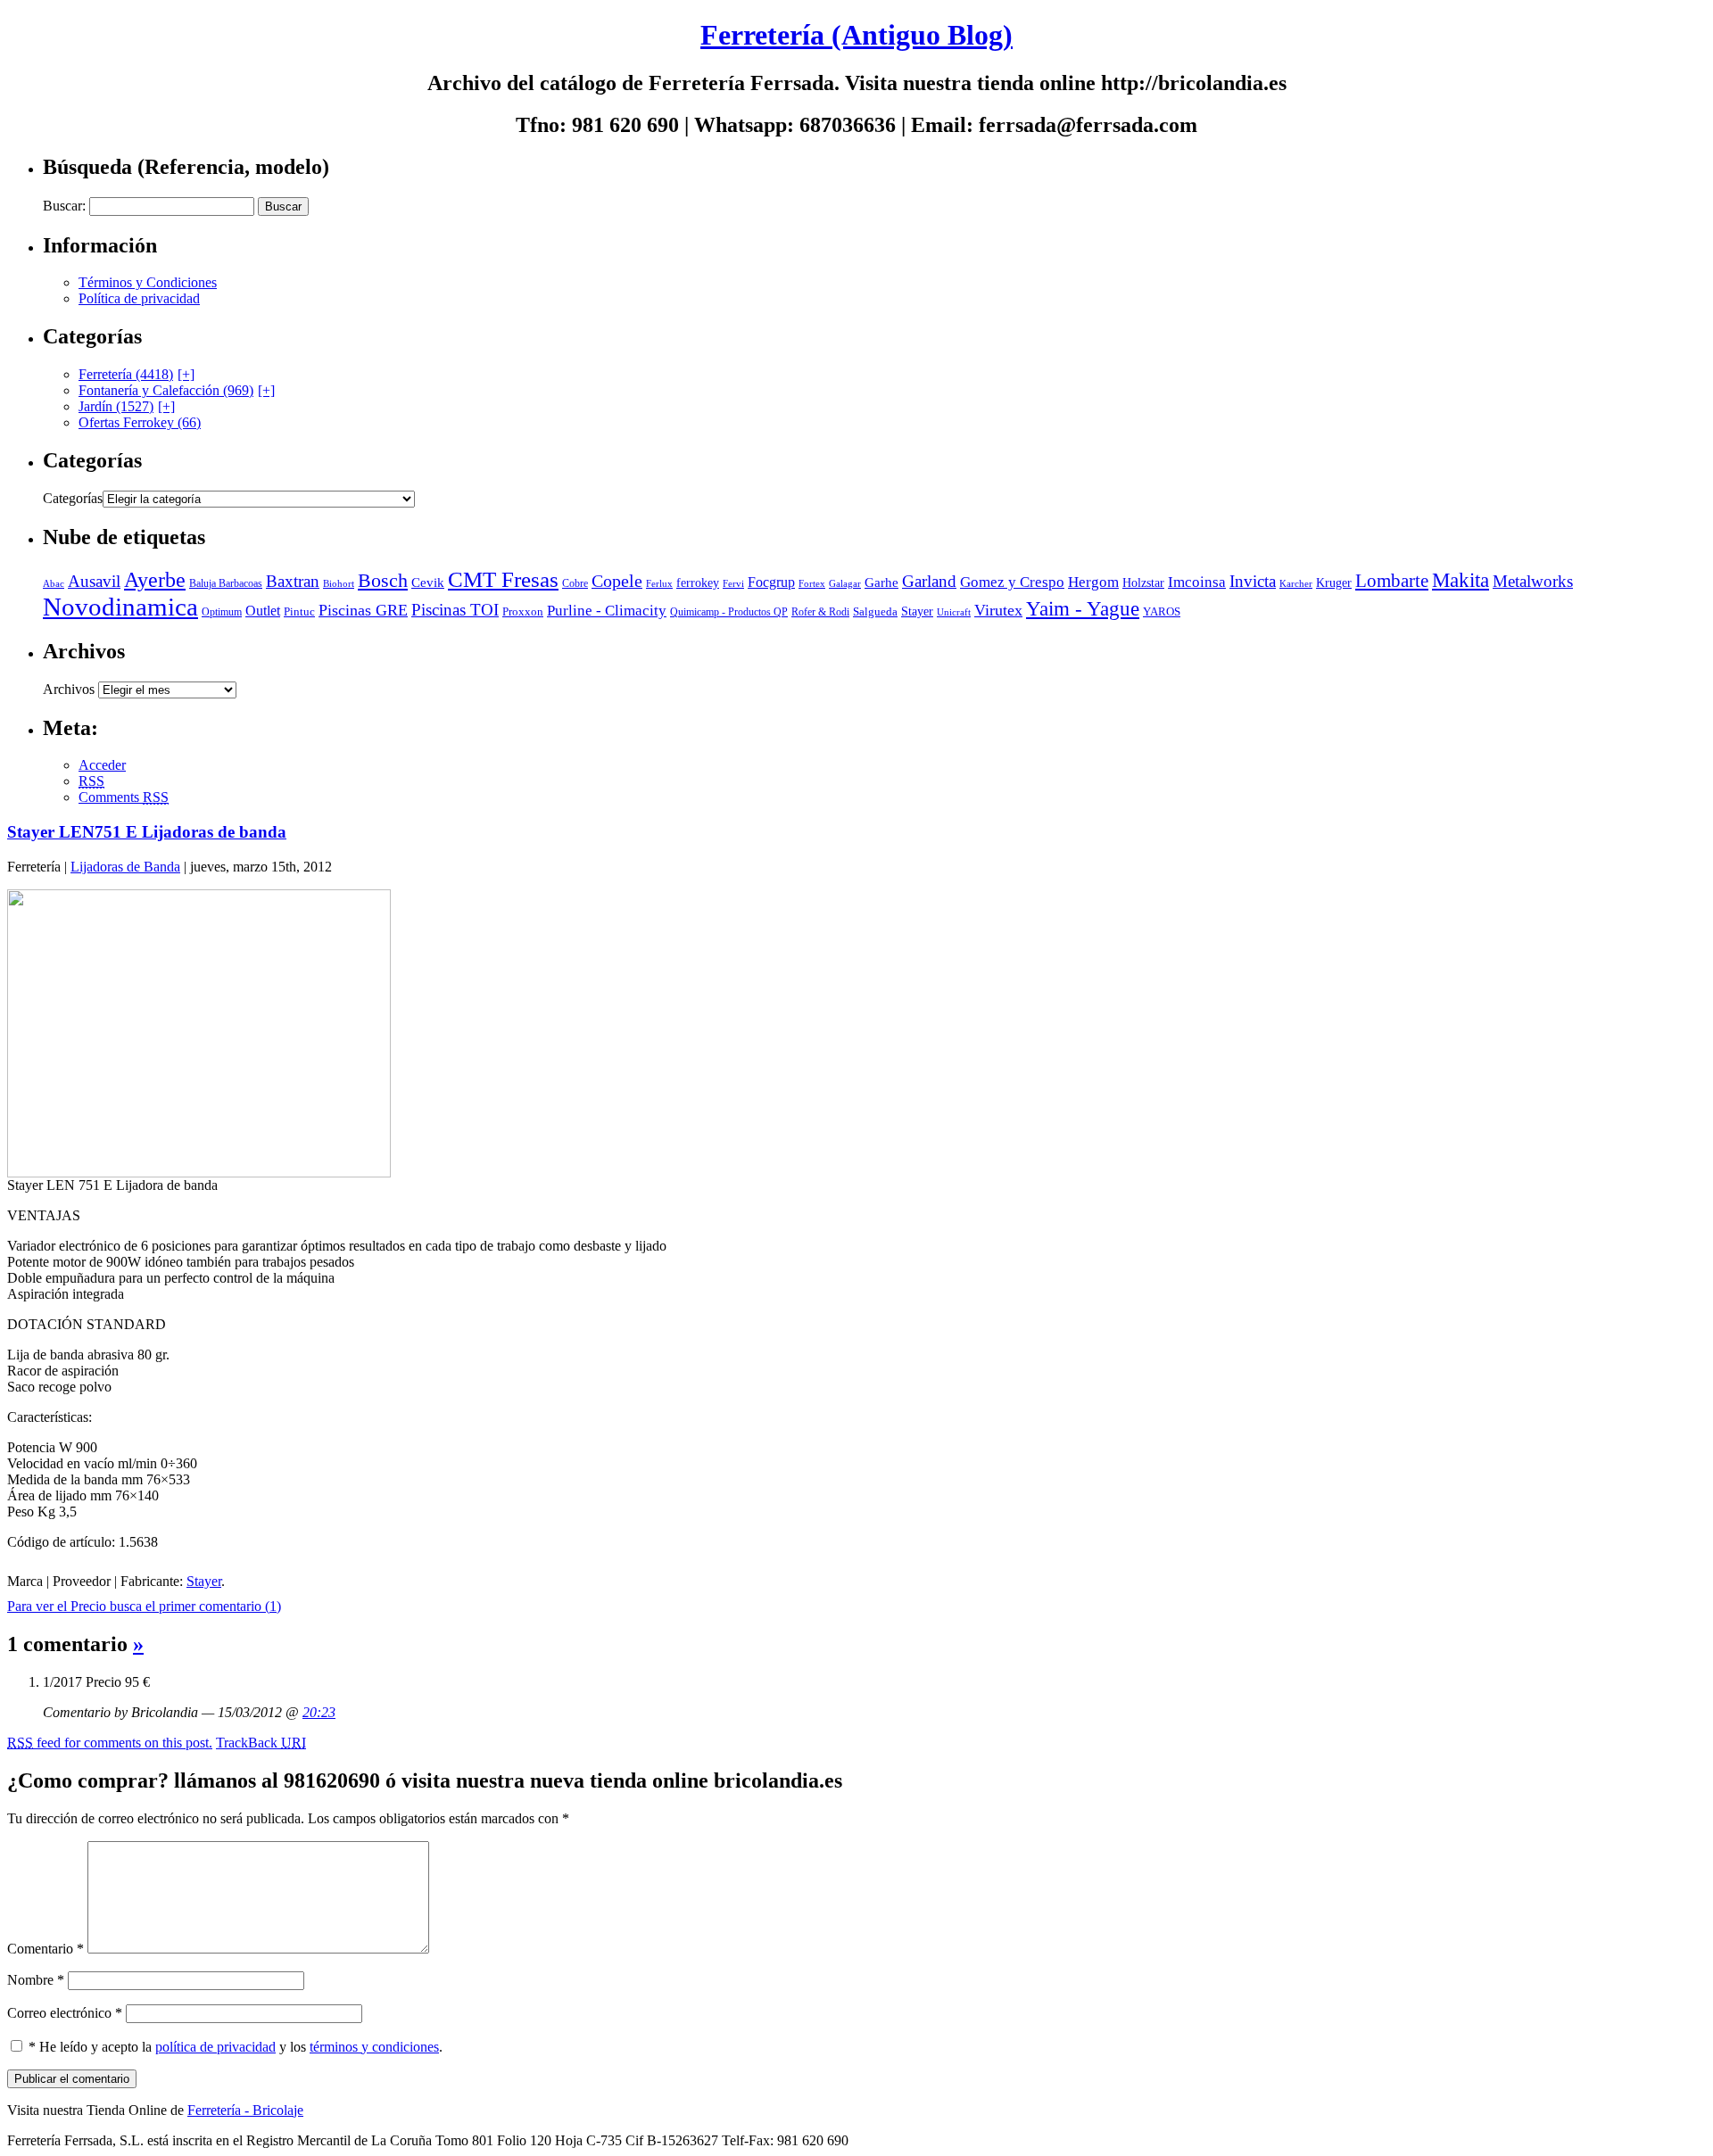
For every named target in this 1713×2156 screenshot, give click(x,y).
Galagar (845, 583)
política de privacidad (215, 2047)
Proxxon (523, 611)
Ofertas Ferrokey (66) (140, 422)
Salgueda (875, 611)
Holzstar (1143, 582)
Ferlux (659, 583)
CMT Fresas (503, 579)
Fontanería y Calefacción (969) (166, 390)
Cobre (575, 584)
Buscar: (64, 206)
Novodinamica (120, 607)
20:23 (319, 1712)
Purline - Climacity (607, 611)
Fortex (812, 583)
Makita (1461, 580)
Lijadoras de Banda (125, 867)
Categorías (73, 498)
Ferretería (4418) (126, 374)
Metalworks (1533, 581)
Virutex (998, 610)
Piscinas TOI (455, 610)
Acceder (102, 765)
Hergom (1093, 582)
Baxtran (293, 581)
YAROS (1162, 612)
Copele (617, 581)
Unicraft (954, 612)
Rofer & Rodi (820, 612)
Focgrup (771, 582)
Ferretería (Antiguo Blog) (856, 35)
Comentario (46, 1949)
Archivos (69, 689)
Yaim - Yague (1083, 609)
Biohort (339, 583)
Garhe (881, 582)
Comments (124, 797)
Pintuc (299, 611)
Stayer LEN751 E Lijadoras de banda (147, 832)
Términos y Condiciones (148, 282)
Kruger (1334, 583)
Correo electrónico (65, 2013)
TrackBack (261, 1743)
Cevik (428, 582)
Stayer (917, 611)
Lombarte (1392, 581)
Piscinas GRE (363, 610)
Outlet (263, 611)
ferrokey (698, 583)
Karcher (1296, 583)
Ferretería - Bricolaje (245, 2110)
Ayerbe (155, 580)
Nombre (36, 1980)
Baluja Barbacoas (226, 584)
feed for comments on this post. (110, 1743)
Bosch (383, 581)
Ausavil (94, 581)
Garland (929, 581)
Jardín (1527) (116, 406)
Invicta (1253, 581)
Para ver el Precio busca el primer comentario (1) (144, 1606)
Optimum (222, 612)
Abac (54, 583)
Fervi (733, 583)
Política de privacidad (139, 298)
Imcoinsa (1197, 582)
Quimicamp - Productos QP (729, 612)
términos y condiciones (374, 2047)
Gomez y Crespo (1012, 582)
